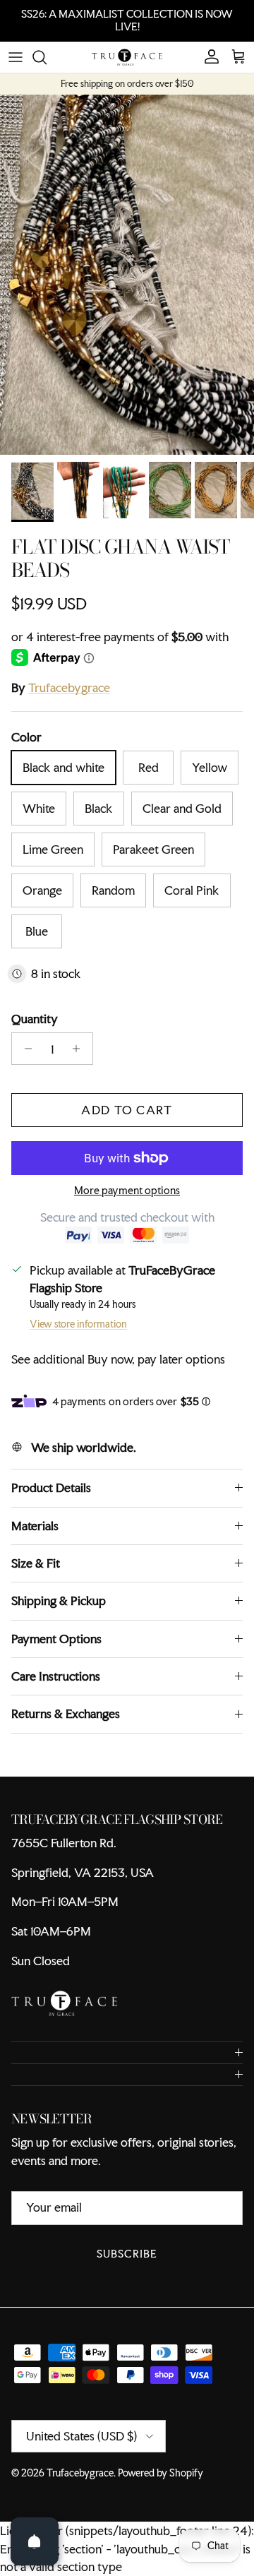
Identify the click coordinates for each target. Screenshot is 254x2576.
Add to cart (127, 1110)
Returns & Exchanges (66, 1713)
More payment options (127, 1191)
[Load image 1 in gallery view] (127, 275)
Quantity (35, 1019)
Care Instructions (56, 1676)
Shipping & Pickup (59, 1600)
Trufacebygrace (69, 687)
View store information (78, 1324)
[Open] (35, 2541)
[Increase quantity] (80, 1049)
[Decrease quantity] (24, 1049)
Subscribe (127, 2254)
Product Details (51, 1487)
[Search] (47, 57)
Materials (35, 1526)
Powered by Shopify (161, 2473)
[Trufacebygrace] (127, 57)
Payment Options (56, 1639)
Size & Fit (36, 1563)
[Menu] (16, 57)
